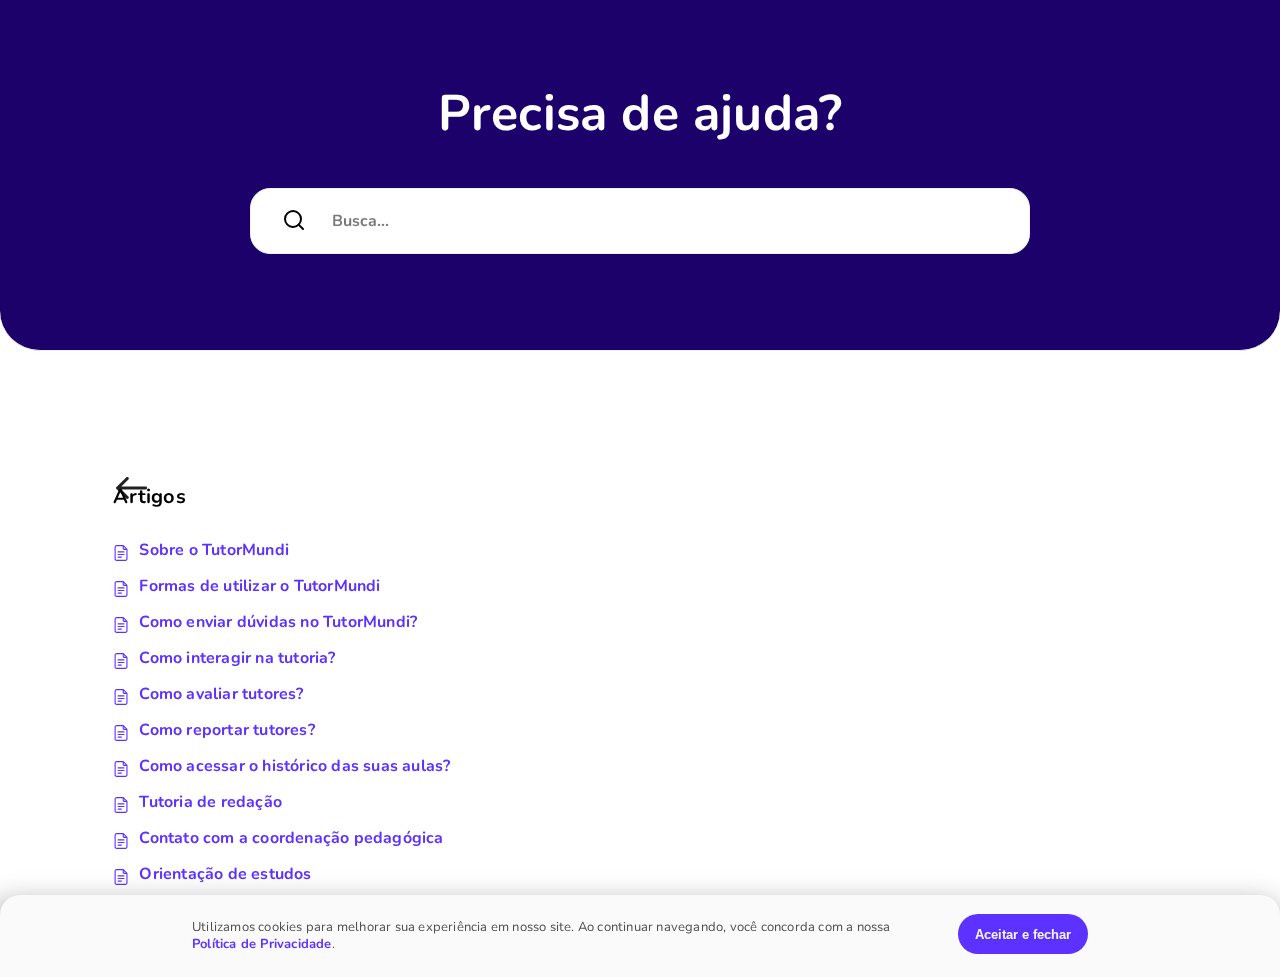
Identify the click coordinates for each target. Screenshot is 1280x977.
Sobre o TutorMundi (214, 550)
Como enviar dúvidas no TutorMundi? (278, 622)
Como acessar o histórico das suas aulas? (294, 766)
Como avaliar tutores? (221, 694)
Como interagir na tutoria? (237, 658)
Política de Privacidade (262, 944)
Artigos (135, 498)
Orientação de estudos (225, 874)
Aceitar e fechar (1023, 934)
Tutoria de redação (210, 802)
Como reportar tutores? (226, 730)
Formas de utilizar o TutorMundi (259, 586)
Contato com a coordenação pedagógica (291, 838)
